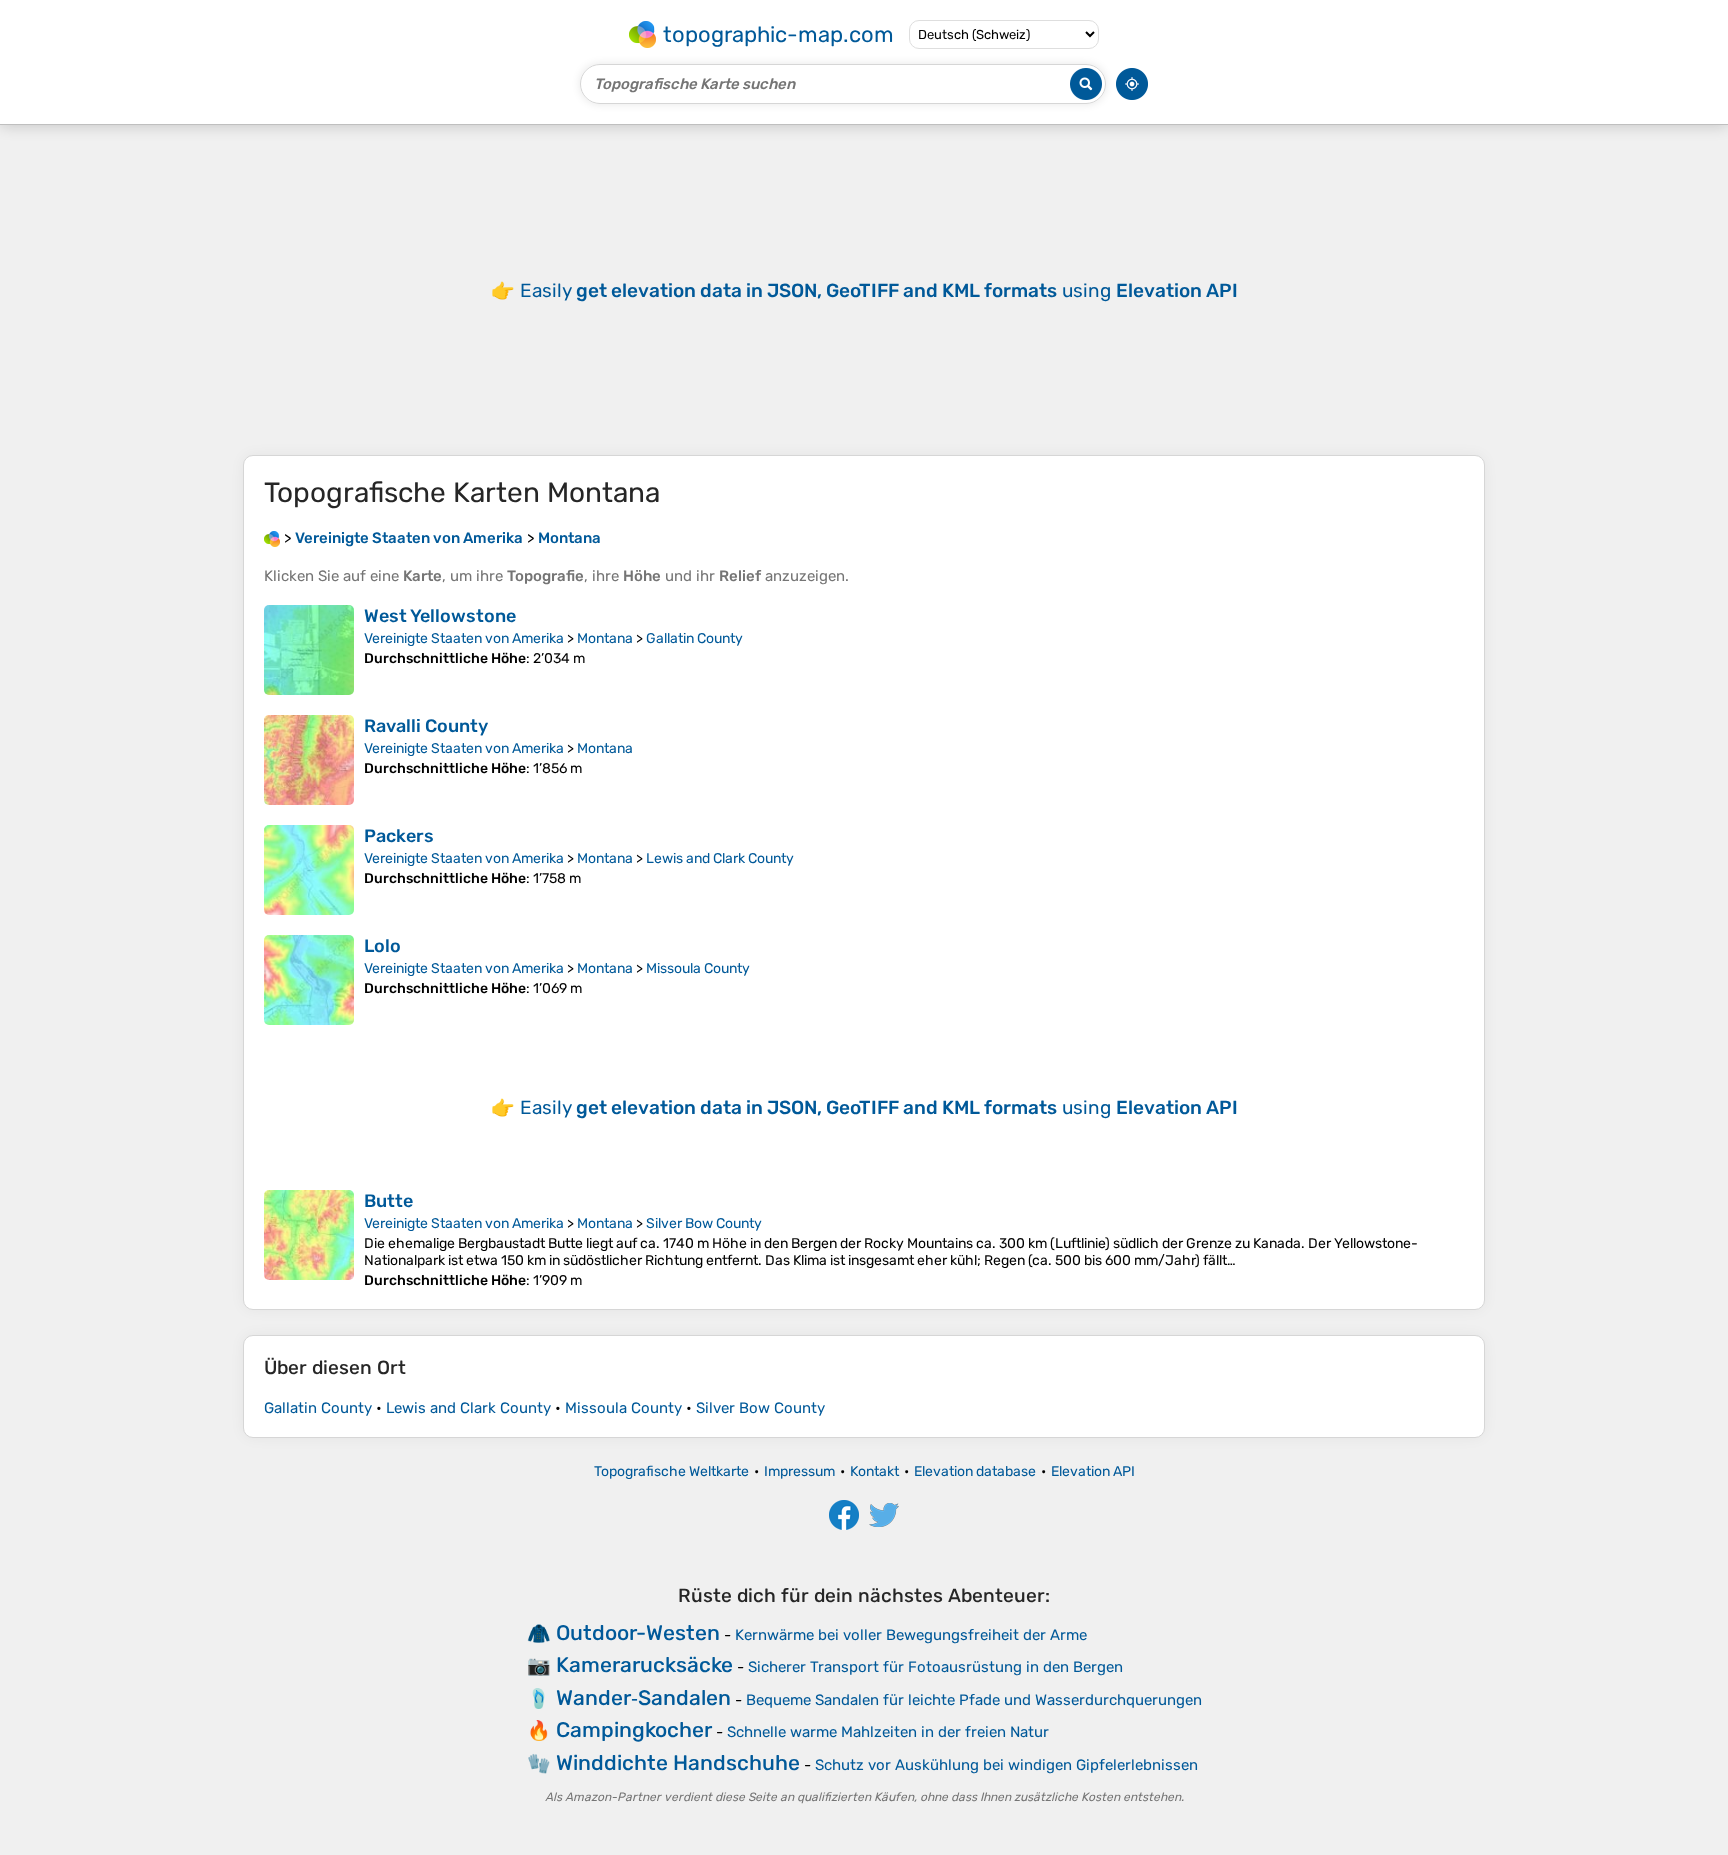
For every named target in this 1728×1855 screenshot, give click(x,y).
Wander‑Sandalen (643, 1697)
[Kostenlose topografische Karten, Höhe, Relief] (272, 538)
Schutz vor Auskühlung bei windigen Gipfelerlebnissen (1006, 1765)
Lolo (382, 946)
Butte (388, 1201)
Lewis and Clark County (720, 858)
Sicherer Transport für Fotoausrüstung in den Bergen (935, 1667)
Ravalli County (426, 726)
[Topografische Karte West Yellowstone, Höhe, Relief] (309, 650)
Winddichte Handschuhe (678, 1762)
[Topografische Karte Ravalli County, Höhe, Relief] (309, 760)
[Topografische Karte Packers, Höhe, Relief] (309, 870)
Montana (605, 638)
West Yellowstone (440, 616)
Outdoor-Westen (638, 1632)
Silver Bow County (704, 1223)
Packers (399, 836)
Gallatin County (694, 638)
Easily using (879, 290)
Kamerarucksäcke (644, 1664)
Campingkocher (634, 1729)
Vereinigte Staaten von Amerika (464, 638)
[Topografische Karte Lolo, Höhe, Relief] (309, 980)
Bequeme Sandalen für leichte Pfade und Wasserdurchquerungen (974, 1700)
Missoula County (698, 968)
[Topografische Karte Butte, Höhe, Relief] (309, 1239)
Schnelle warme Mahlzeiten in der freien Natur (888, 1732)
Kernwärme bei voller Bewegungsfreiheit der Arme (911, 1635)
